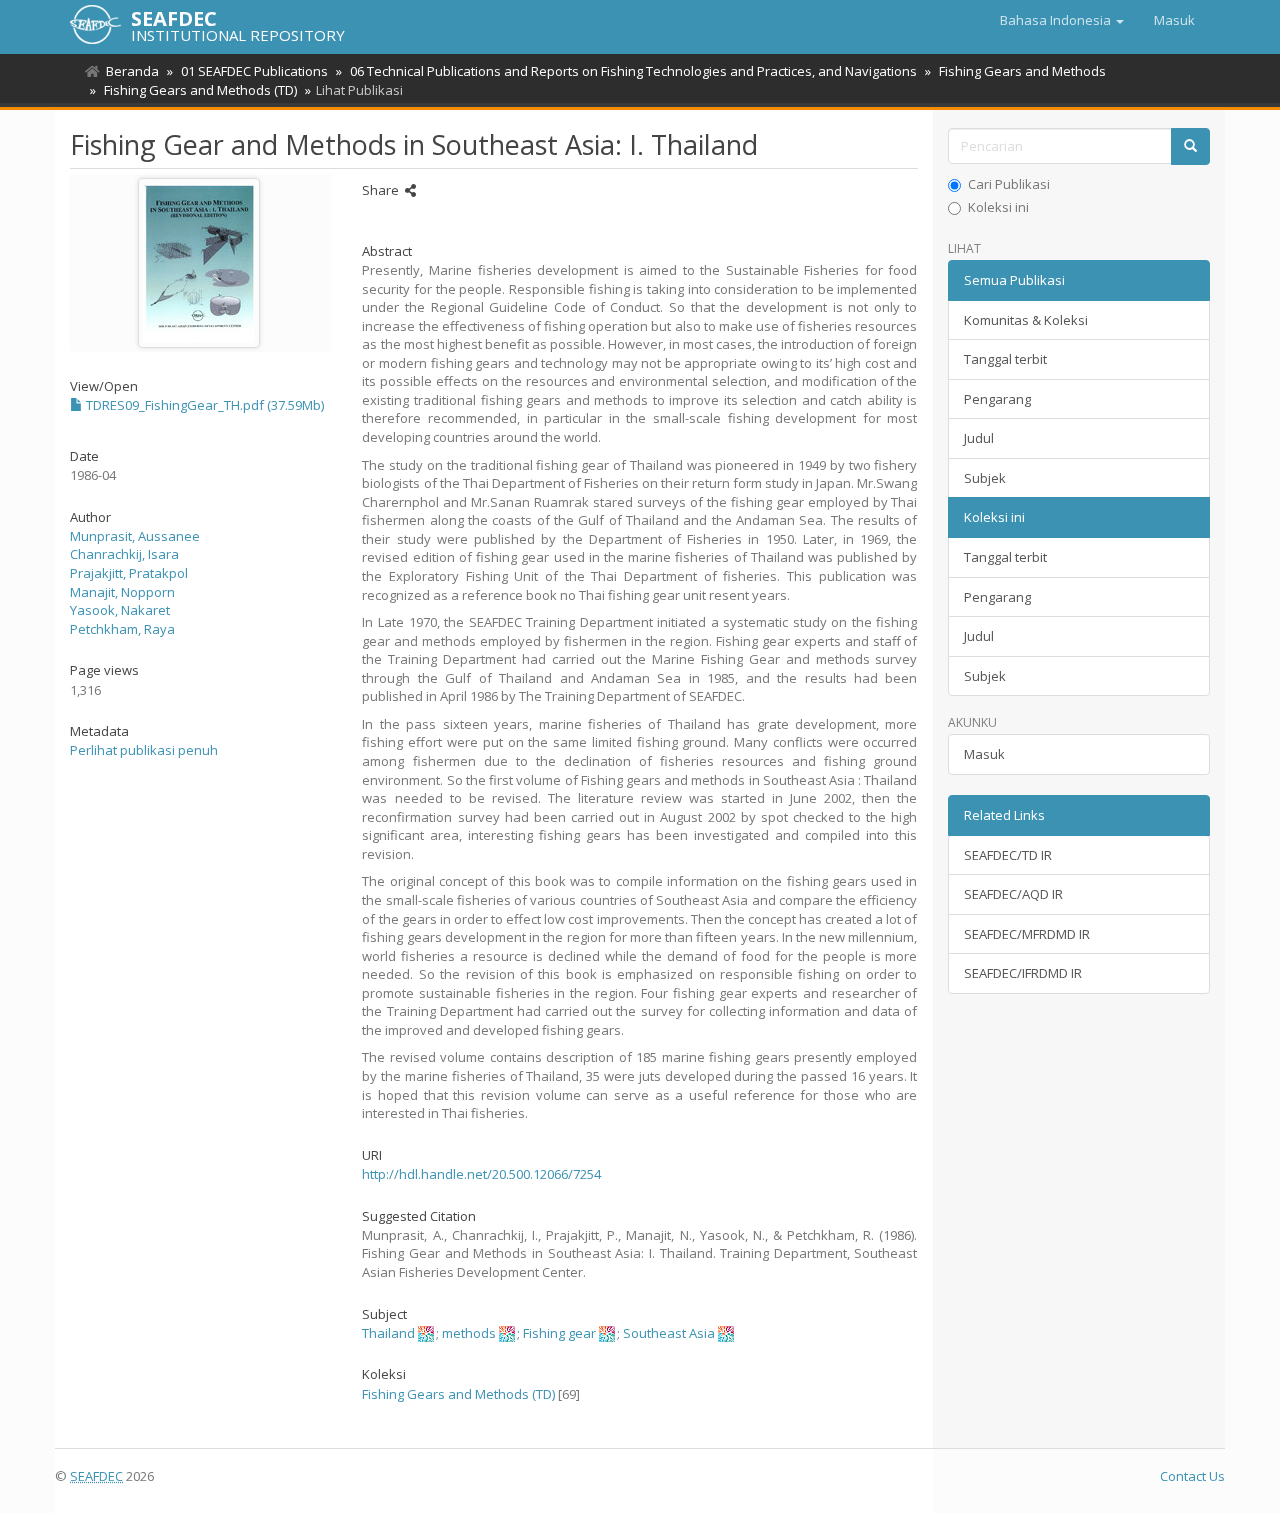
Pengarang (997, 399)
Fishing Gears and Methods (1022, 71)
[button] (1062, 20)
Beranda (132, 71)
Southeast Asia (669, 1333)
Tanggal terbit (1005, 359)
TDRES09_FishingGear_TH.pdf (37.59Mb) (203, 405)
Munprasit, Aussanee (135, 536)
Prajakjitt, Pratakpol (129, 573)
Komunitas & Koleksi (1026, 320)
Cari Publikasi (1009, 184)
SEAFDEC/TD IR (1008, 855)
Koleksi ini (998, 207)
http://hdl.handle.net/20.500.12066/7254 (481, 1174)
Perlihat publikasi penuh (144, 750)
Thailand (388, 1333)
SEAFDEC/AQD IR (1013, 894)
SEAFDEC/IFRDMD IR (1023, 973)
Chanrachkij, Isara (124, 554)
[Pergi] (1190, 146)
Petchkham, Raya (122, 629)
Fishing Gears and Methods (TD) (200, 90)
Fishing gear (559, 1333)
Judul (979, 438)
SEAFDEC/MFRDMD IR (1027, 934)
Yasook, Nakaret (120, 610)
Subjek (985, 478)
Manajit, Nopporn (122, 592)
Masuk (984, 754)
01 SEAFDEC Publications (254, 71)
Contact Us (1192, 1476)
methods (469, 1333)
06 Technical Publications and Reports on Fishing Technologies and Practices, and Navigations (633, 71)
